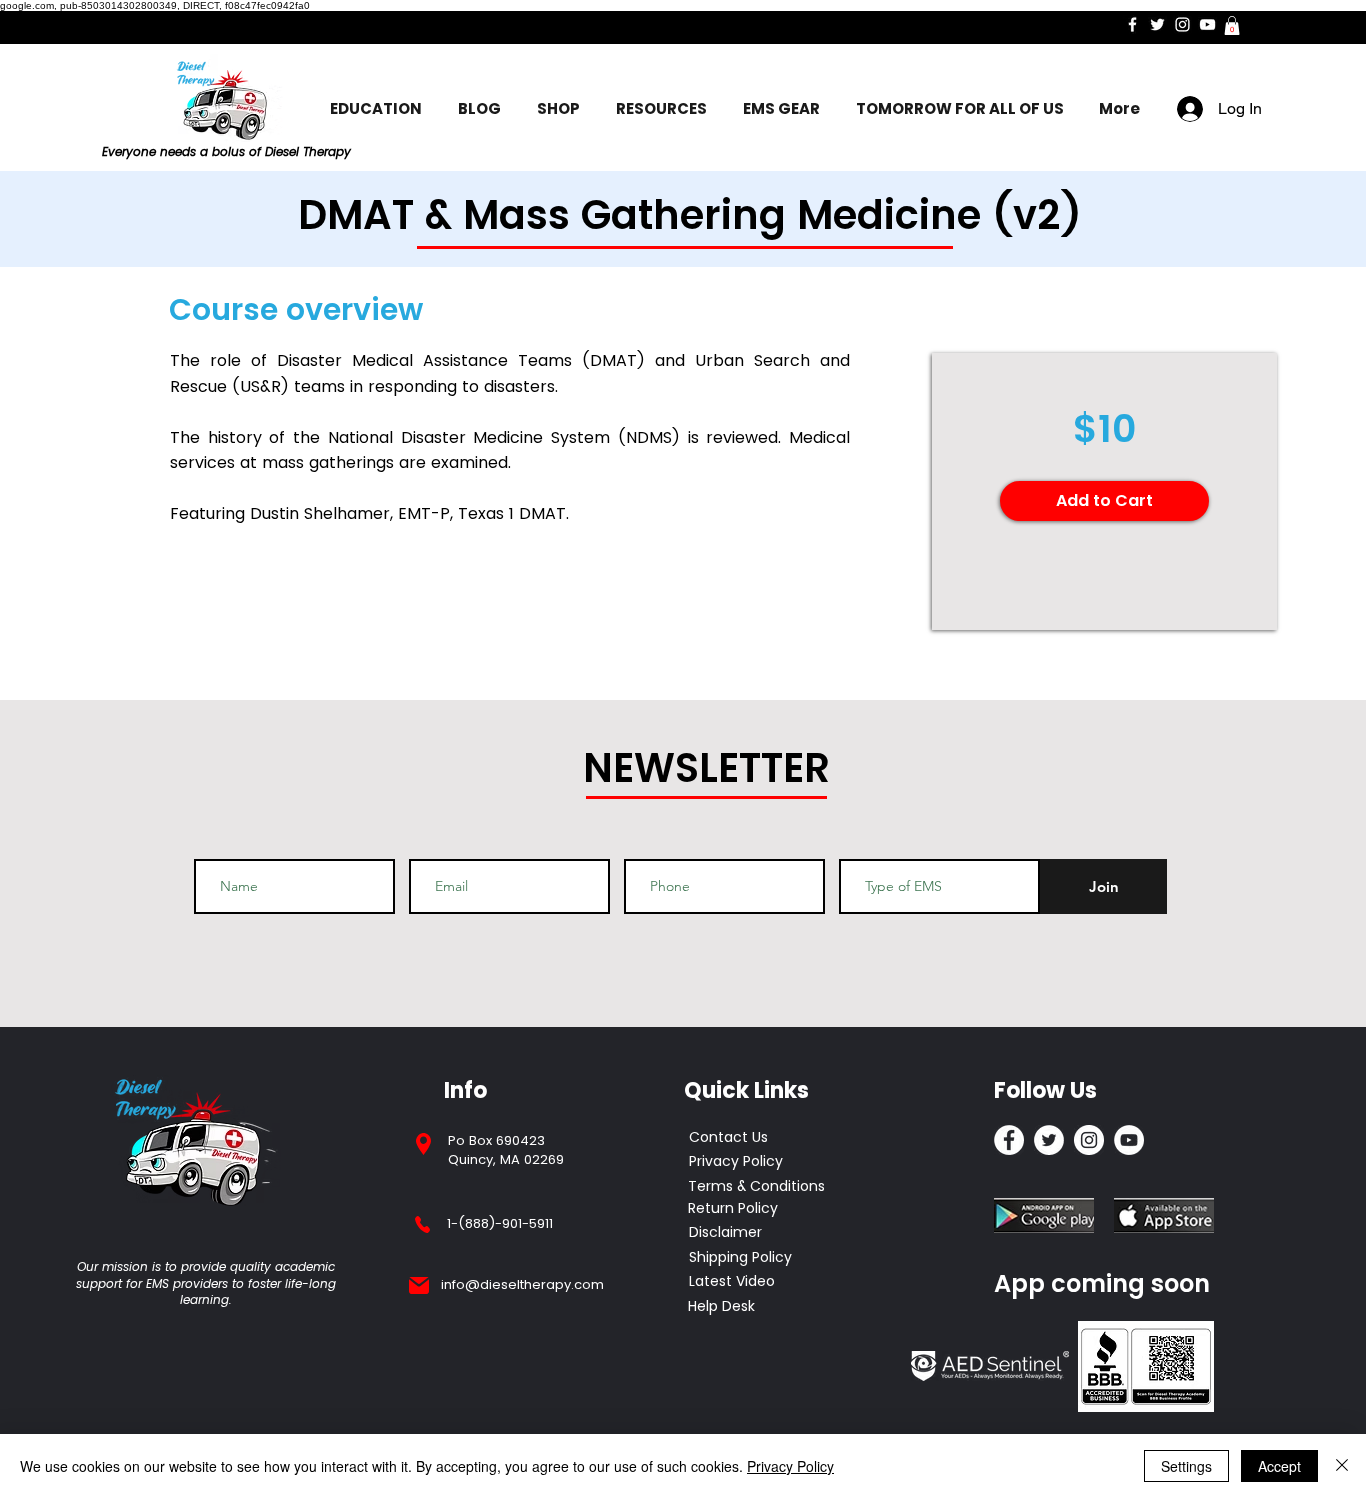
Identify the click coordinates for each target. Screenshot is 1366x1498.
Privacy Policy (790, 1466)
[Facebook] (1132, 24)
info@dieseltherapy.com (522, 1284)
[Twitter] (1157, 24)
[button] (1232, 25)
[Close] (1342, 1466)
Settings (1186, 1466)
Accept (1279, 1466)
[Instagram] (1182, 24)
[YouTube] (1207, 24)
